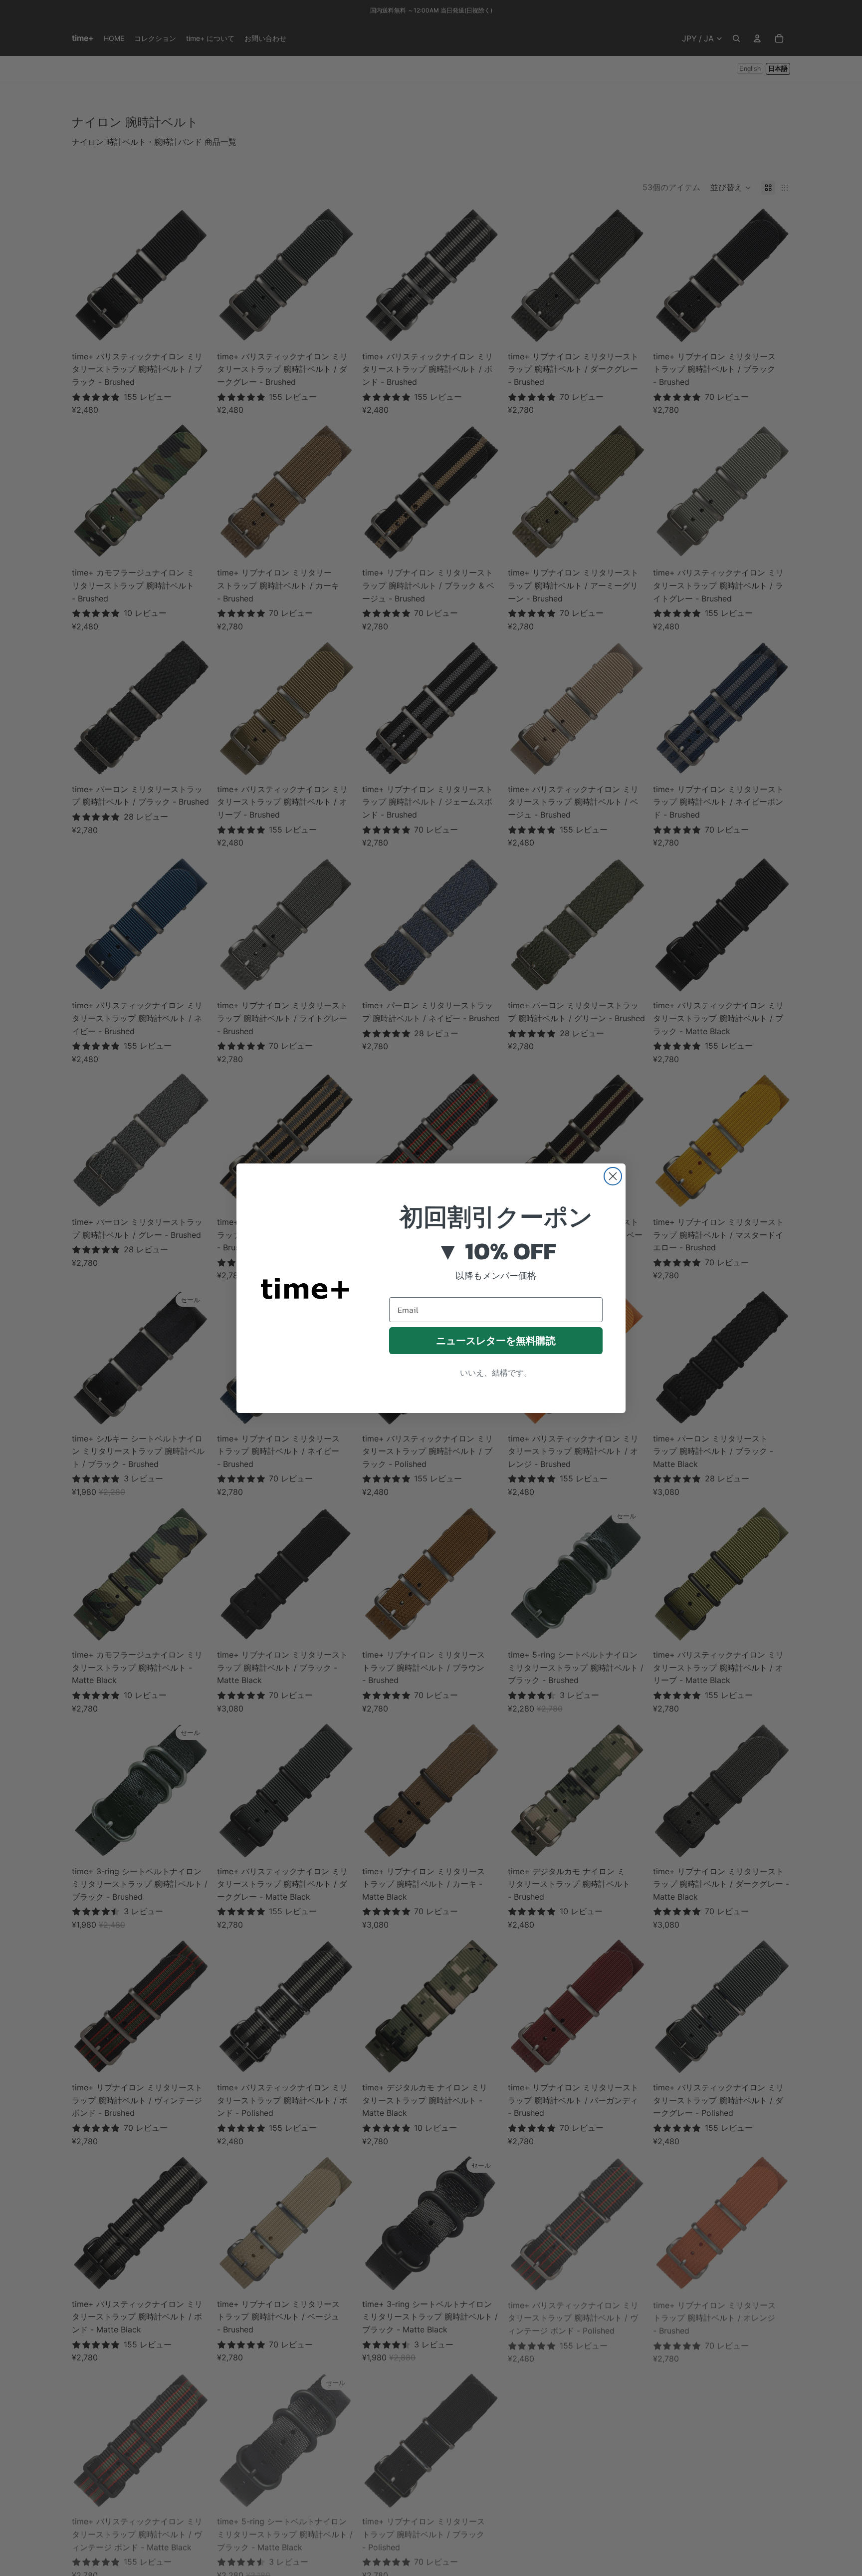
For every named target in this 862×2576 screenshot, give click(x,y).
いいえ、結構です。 (496, 1373)
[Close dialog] (613, 1176)
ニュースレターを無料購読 (496, 1341)
